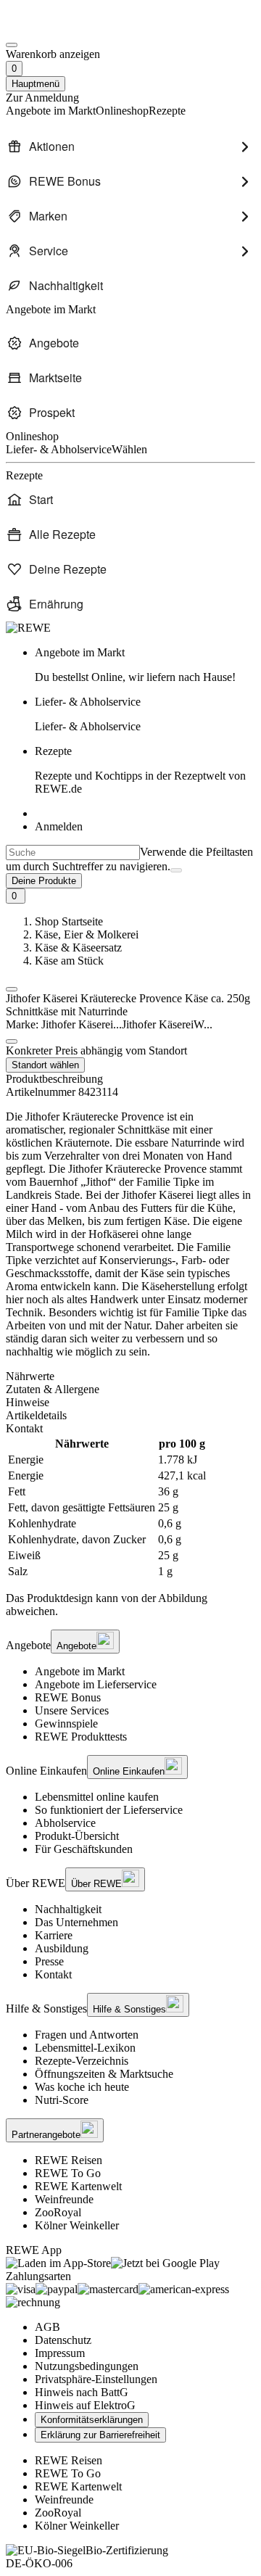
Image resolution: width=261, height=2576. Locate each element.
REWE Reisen (69, 2160)
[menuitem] (130, 146)
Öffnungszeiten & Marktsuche (104, 2074)
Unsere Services (72, 1710)
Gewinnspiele (66, 1723)
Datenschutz (63, 2340)
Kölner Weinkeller (77, 2225)
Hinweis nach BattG (82, 2392)
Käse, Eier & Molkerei (87, 934)
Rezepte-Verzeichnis (82, 2061)
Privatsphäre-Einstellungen (96, 2379)
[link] (145, 665)
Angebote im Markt (80, 1671)
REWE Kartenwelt (78, 2186)
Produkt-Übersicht (77, 1836)
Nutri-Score (62, 2100)
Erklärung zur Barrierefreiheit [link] (100, 2435)
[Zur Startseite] (55, 28)
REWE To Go (68, 2173)
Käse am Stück (69, 961)
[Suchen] (176, 870)
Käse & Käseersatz (78, 948)
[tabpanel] (130, 1508)
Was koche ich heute (82, 2087)
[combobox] (73, 853)
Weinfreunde (64, 2199)
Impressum (60, 2353)
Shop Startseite (69, 921)
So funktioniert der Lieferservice (109, 1810)
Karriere (54, 1935)
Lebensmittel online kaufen (97, 1797)
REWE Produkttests (81, 1737)
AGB (47, 2327)
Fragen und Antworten (87, 2035)
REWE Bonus (68, 1697)
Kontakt (53, 1974)
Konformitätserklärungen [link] (92, 2420)
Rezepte (140, 770)
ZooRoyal (58, 2212)
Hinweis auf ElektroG (85, 2405)
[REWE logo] (28, 628)
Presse (49, 1961)
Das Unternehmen (76, 1922)
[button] (12, 989)
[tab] (130, 1376)
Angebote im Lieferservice (96, 1684)
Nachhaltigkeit (68, 1909)
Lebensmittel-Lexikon (85, 2048)
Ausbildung (62, 1948)
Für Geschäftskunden (84, 1849)
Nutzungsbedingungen (87, 2366)
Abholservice (65, 1823)
